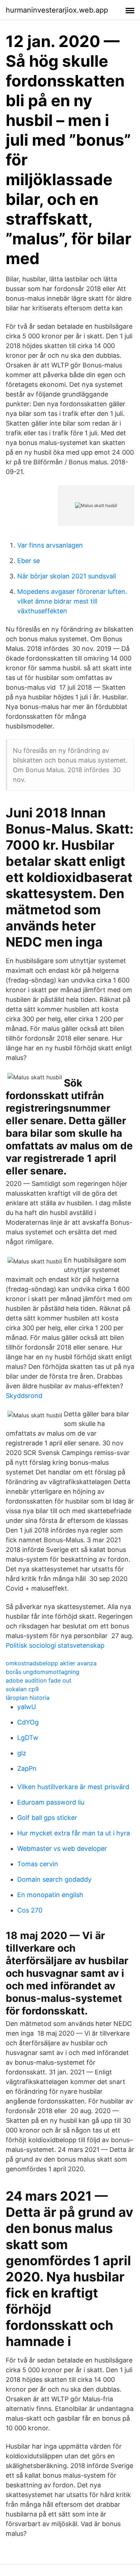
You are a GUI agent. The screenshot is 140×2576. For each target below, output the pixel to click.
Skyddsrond (24, 1396)
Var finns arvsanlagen (50, 545)
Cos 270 (30, 1910)
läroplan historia (28, 1698)
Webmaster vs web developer (62, 1848)
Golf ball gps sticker (47, 1818)
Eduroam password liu (51, 1802)
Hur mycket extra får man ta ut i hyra (74, 1833)
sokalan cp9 (22, 1689)
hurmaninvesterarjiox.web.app (57, 10)
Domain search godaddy (54, 1879)
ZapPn (27, 1768)
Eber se (29, 561)
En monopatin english (50, 1895)
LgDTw (28, 1738)
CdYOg (28, 1722)
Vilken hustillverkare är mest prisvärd (73, 1787)
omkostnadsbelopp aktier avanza (51, 1663)
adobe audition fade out (39, 1680)
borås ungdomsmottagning (43, 1672)
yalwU (27, 1707)
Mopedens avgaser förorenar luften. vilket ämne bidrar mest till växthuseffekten (72, 601)
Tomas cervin (38, 1864)
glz (22, 1753)
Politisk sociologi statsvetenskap (55, 1645)
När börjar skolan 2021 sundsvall (67, 576)
